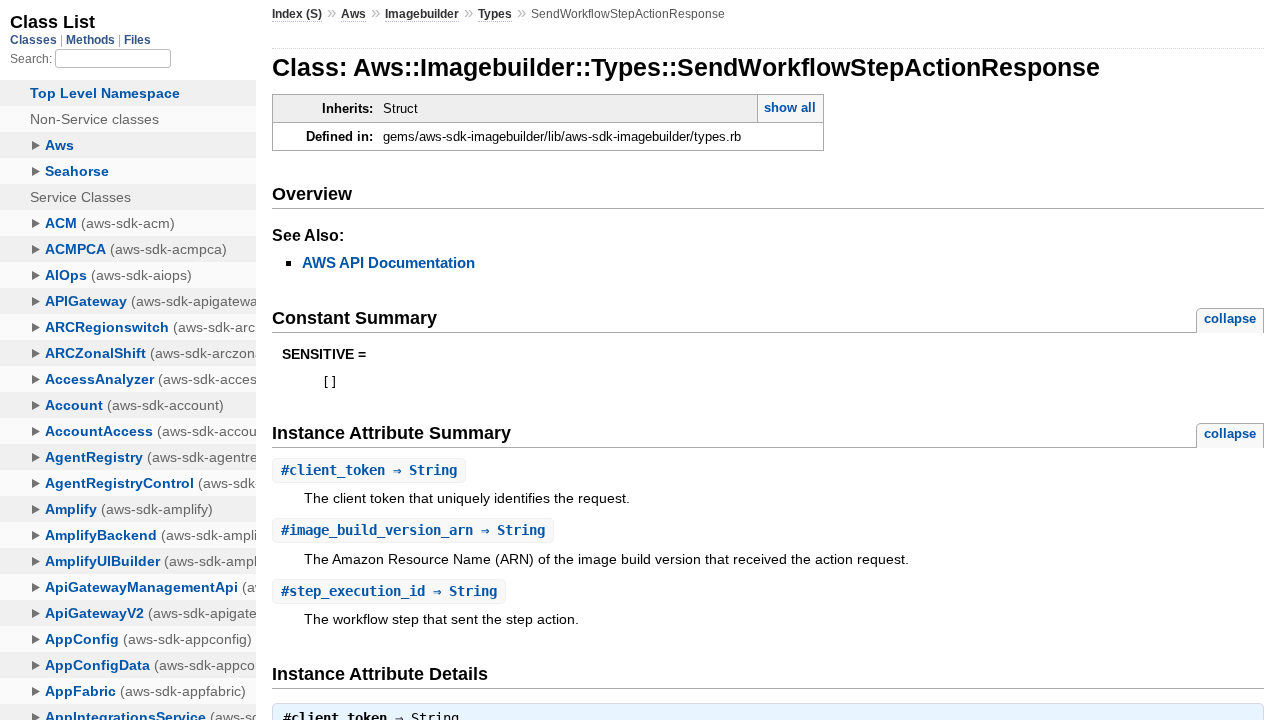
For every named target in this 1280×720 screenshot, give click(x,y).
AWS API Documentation (388, 262)
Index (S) (297, 14)
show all (790, 107)
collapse (1230, 318)
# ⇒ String (369, 470)
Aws (353, 14)
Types (495, 14)
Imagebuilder (422, 14)
